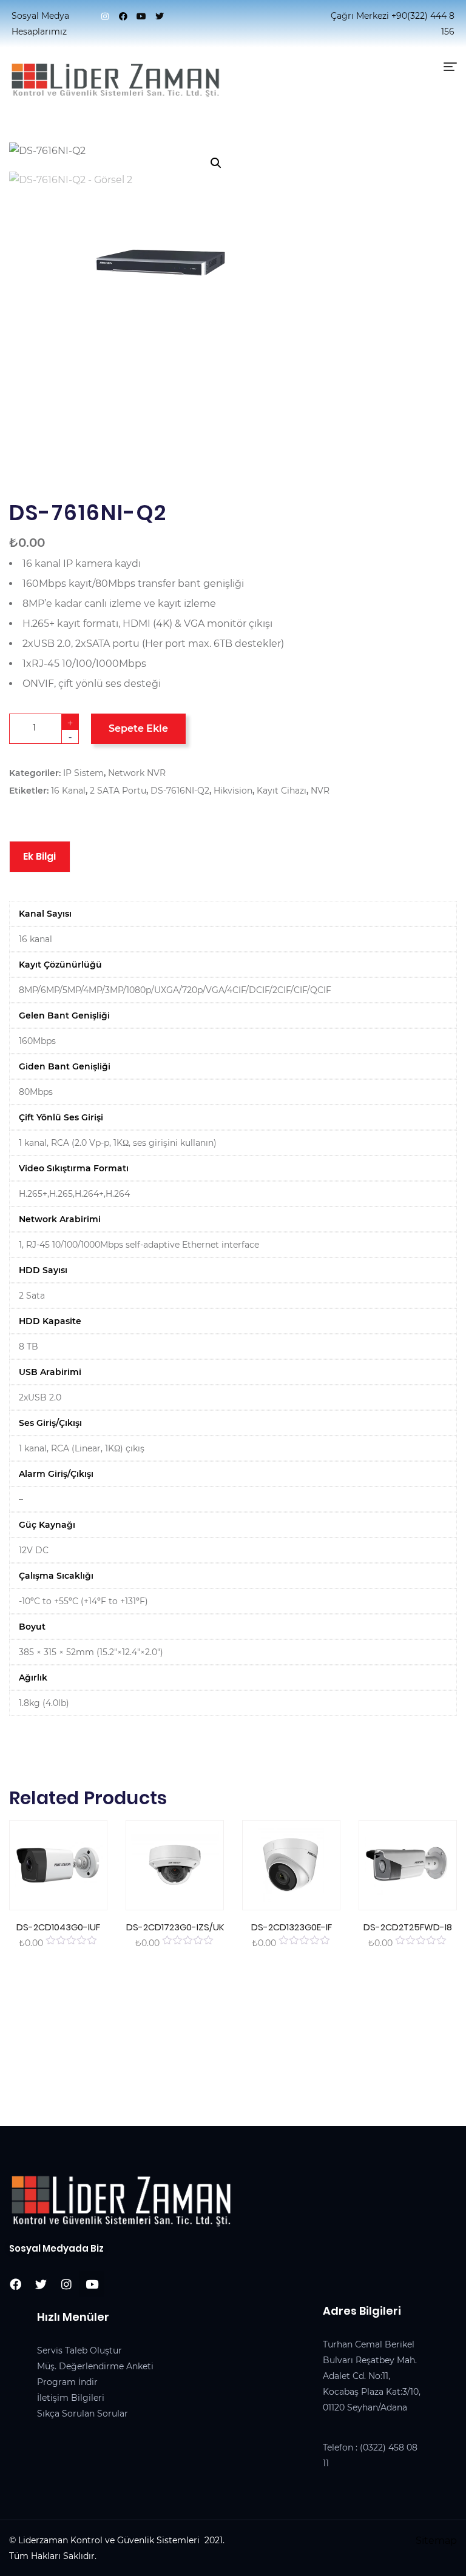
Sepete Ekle (138, 728)
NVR (320, 791)
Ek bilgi (40, 856)
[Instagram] (105, 16)
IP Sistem (83, 773)
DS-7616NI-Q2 (180, 791)
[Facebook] (123, 16)
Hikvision (233, 791)
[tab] (40, 857)
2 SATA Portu (118, 791)
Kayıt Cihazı (282, 791)
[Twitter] (160, 16)
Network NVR (137, 773)
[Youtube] (141, 16)
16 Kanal (68, 791)
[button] (216, 163)
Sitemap (436, 2541)
